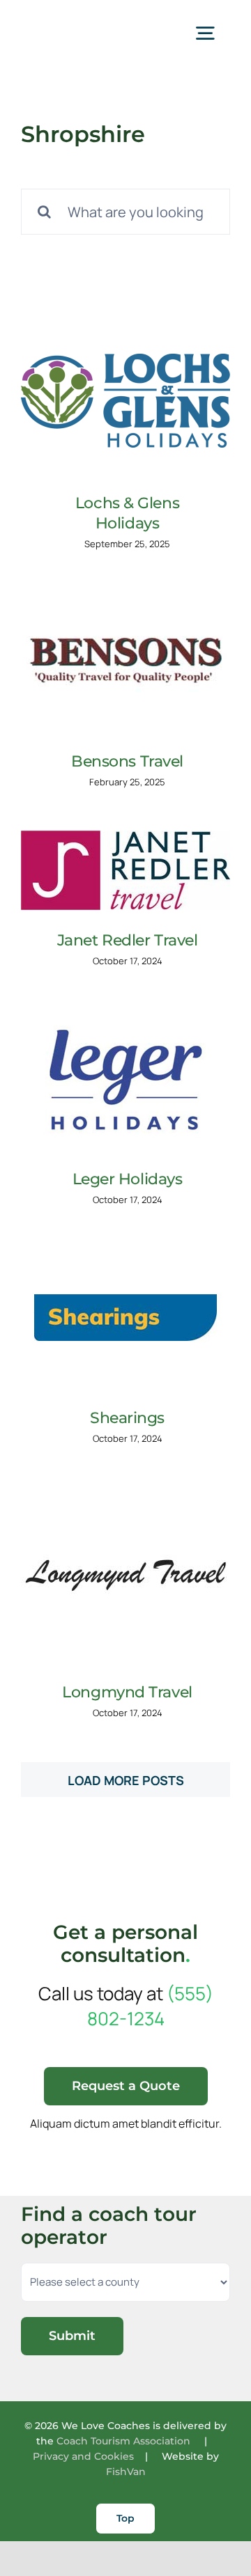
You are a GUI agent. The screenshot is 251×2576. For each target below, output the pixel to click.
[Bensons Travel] (125, 661)
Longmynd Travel (127, 1692)
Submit (72, 2336)
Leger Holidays (128, 1179)
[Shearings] (125, 1318)
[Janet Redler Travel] (125, 870)
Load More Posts (126, 1780)
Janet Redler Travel (128, 940)
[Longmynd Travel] (125, 1575)
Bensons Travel (127, 761)
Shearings (127, 1418)
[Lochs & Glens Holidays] (125, 403)
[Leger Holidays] (125, 1079)
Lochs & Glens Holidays (127, 513)
